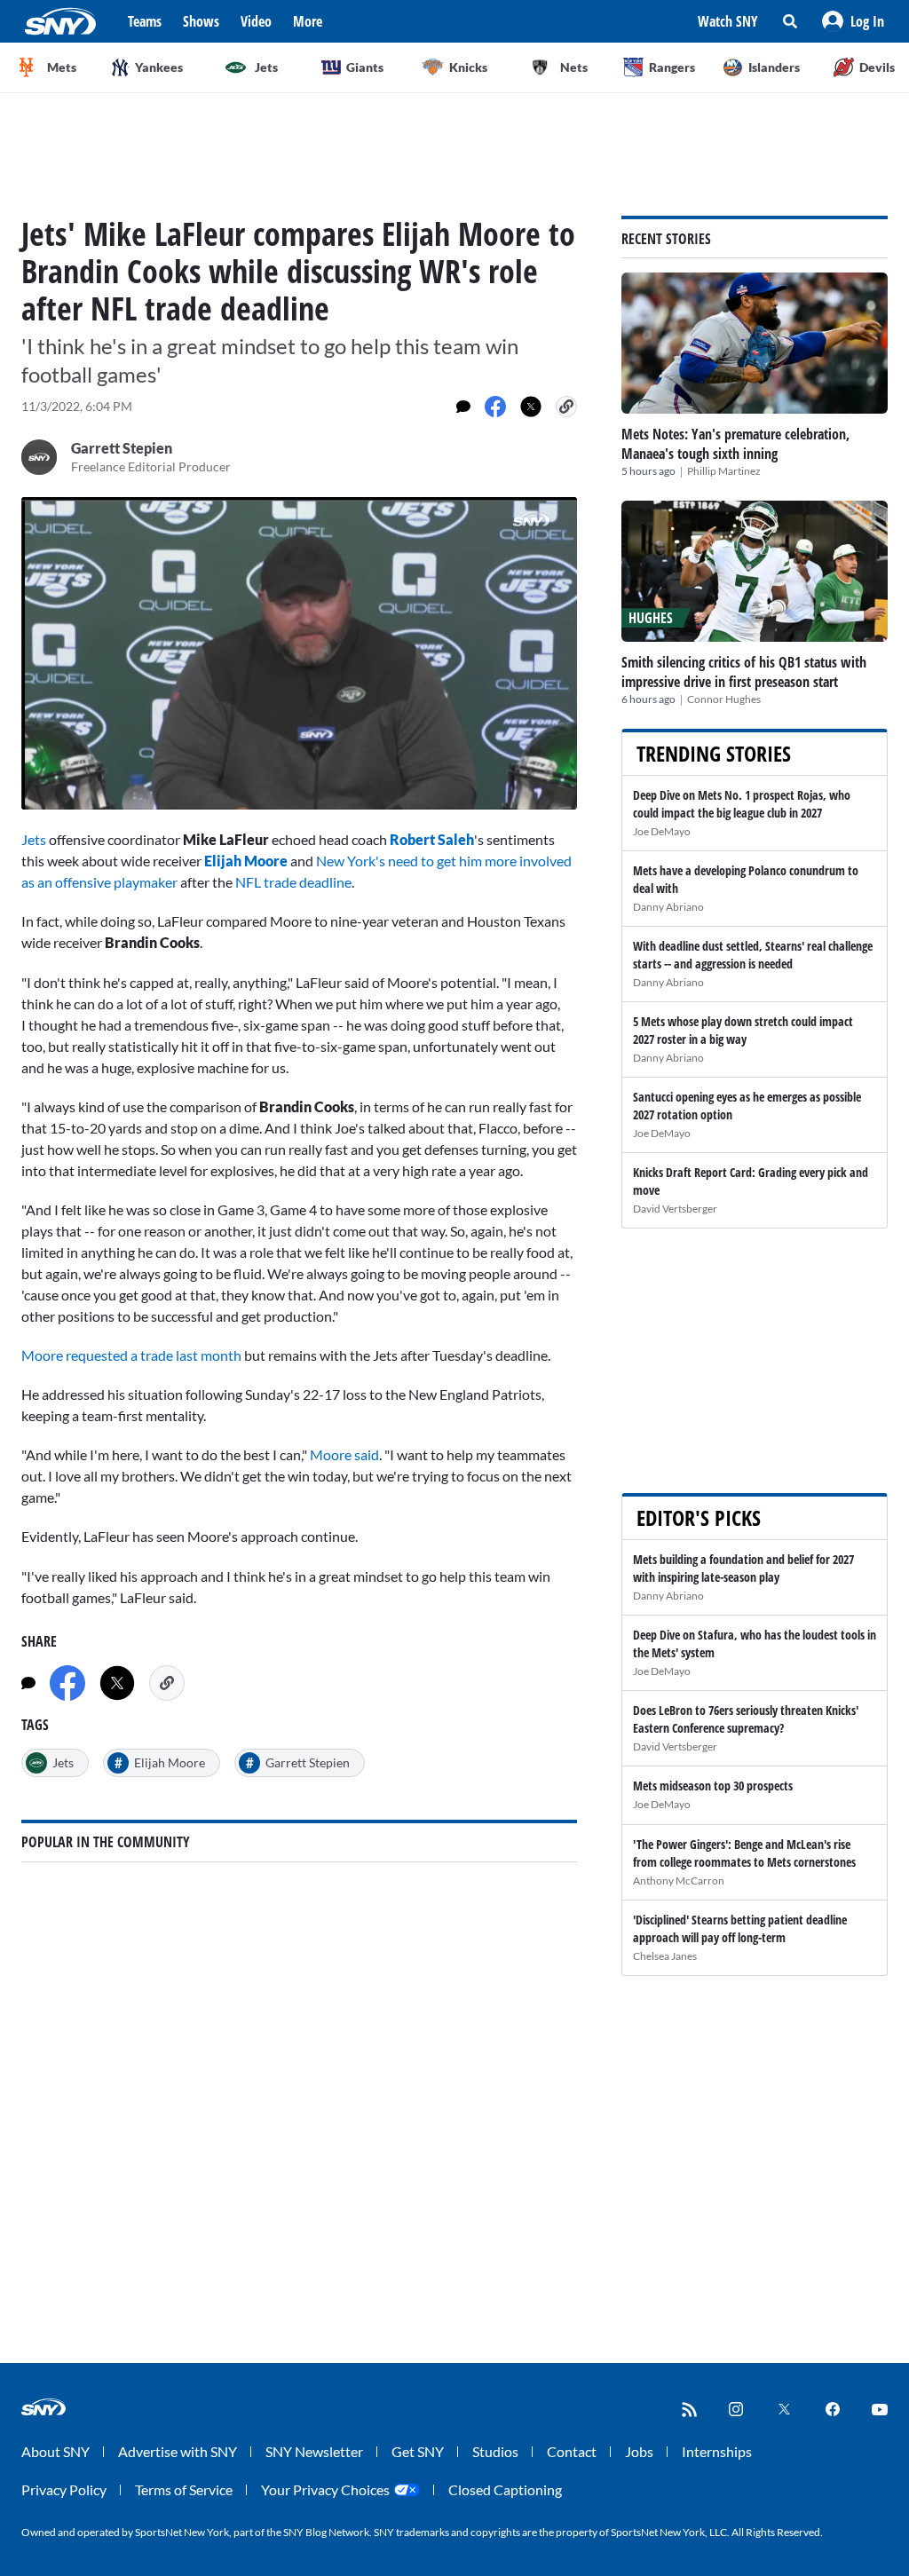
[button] (853, 21)
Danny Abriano (668, 907)
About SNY (55, 2451)
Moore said (344, 1454)
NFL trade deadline (293, 882)
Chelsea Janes (665, 1956)
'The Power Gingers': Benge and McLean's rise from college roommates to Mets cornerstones (744, 1853)
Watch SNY (728, 21)
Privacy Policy (64, 2489)
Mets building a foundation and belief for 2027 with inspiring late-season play (743, 1568)
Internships (717, 2451)
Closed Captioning (505, 2489)
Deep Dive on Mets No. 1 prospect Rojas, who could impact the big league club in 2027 (742, 804)
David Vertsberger (675, 1209)
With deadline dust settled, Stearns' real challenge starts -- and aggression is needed (753, 955)
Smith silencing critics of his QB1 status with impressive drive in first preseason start (744, 672)
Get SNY (418, 2451)
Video (256, 21)
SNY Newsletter (314, 2451)
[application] (299, 653)
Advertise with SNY (178, 2451)
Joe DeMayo (662, 831)
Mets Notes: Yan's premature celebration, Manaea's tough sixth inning (735, 444)
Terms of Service (184, 2489)
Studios (495, 2451)
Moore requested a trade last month (131, 1355)
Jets (34, 839)
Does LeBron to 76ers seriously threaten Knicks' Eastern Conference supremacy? (746, 1719)
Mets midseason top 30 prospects (713, 1786)
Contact (572, 2451)
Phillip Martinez (724, 471)
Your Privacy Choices (325, 2489)
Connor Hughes (724, 699)
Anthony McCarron (679, 1881)
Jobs (639, 2451)
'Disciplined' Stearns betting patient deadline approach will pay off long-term (740, 1928)
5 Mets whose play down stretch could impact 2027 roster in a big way (743, 1030)
